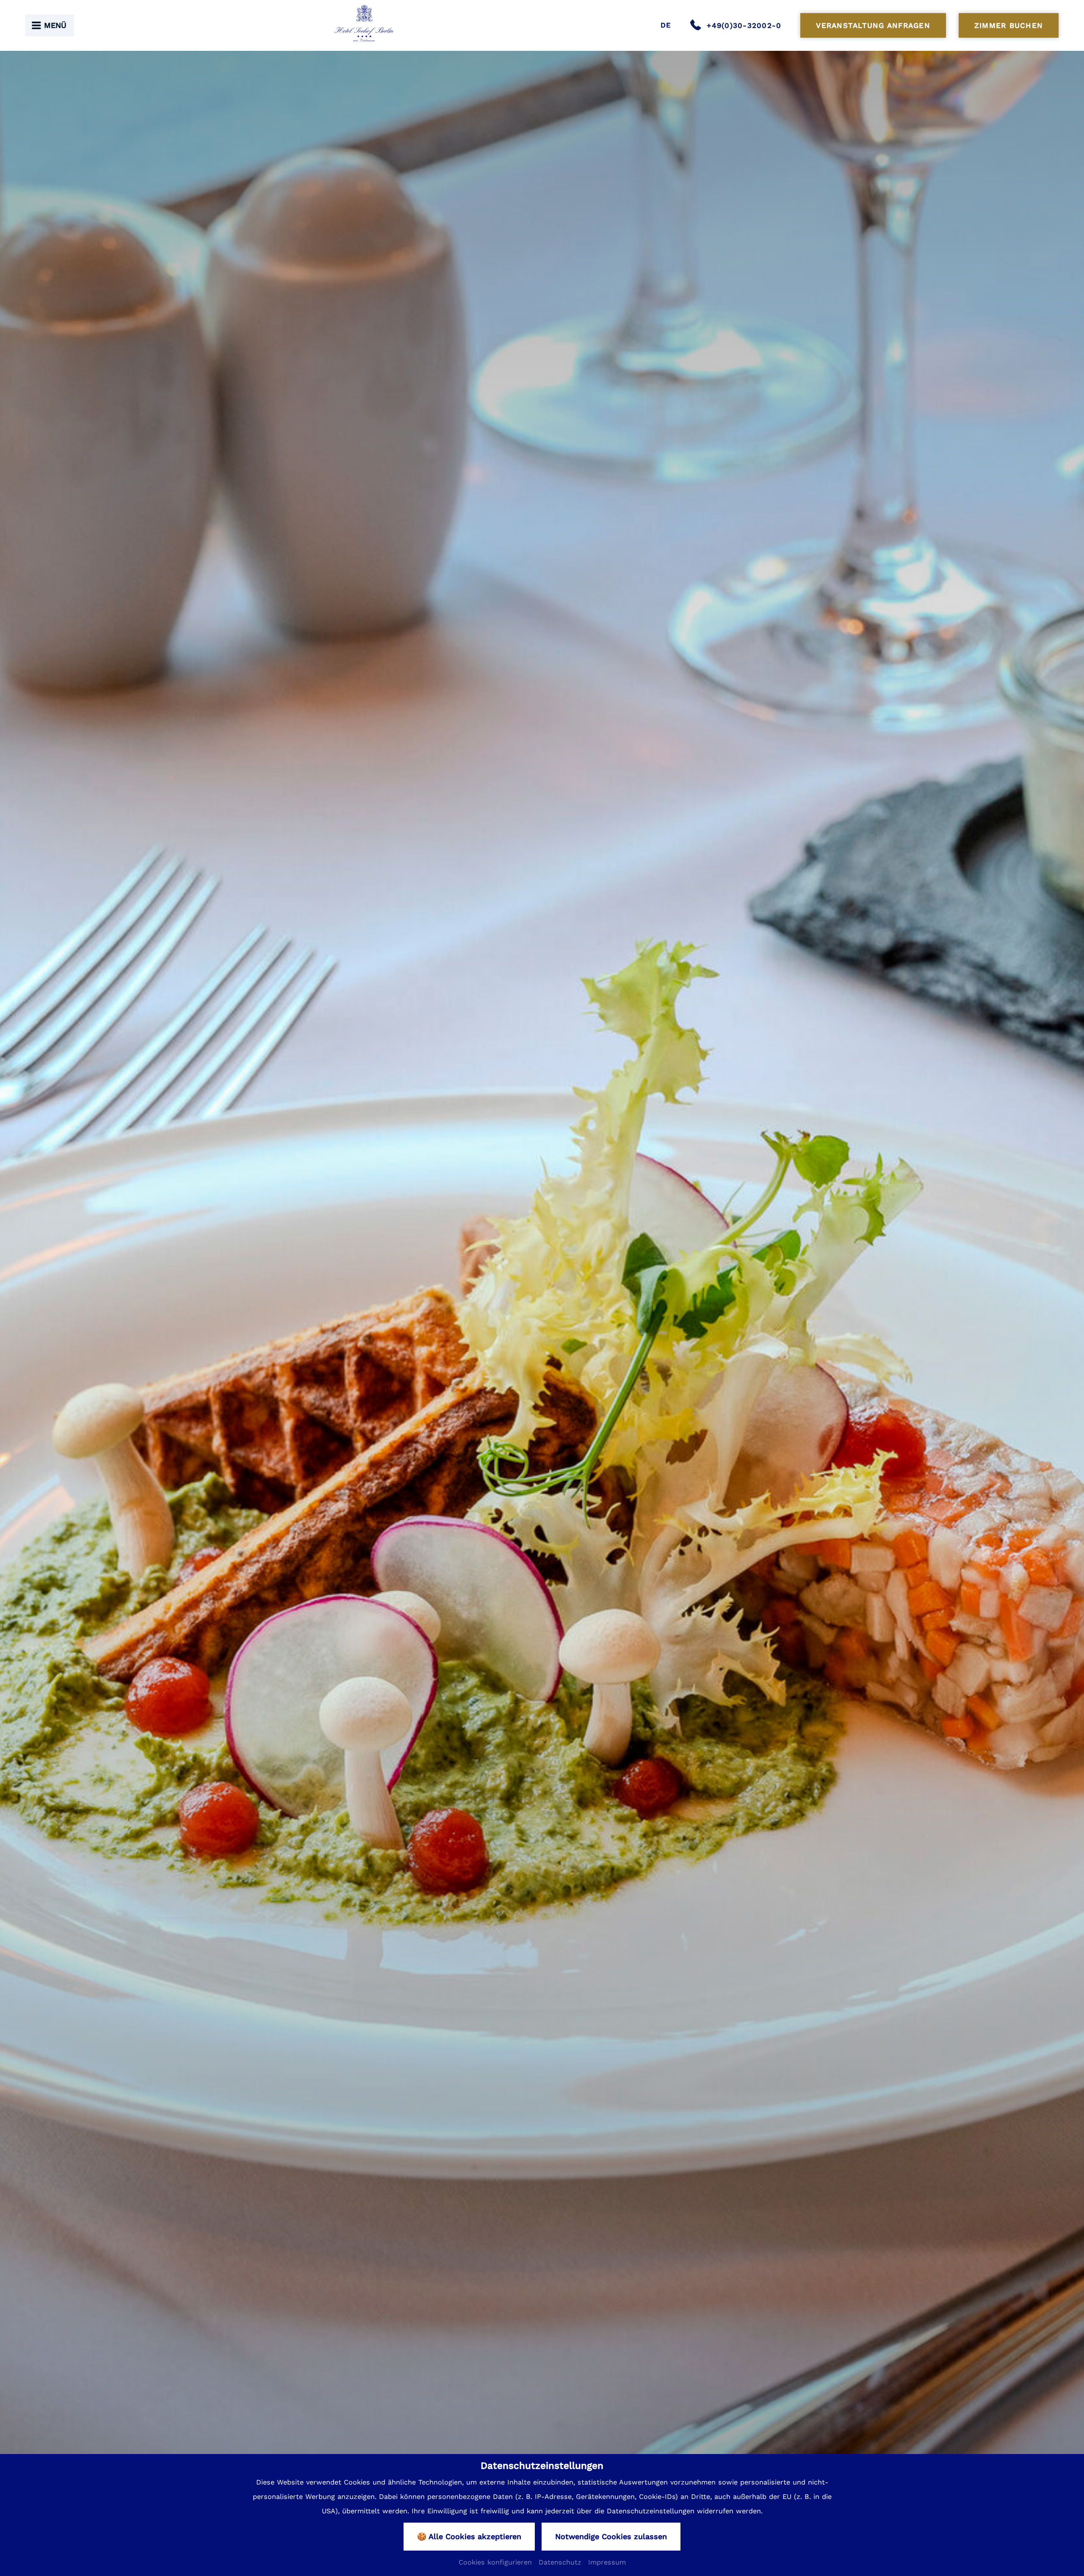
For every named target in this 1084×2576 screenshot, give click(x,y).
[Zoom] (542, 1311)
